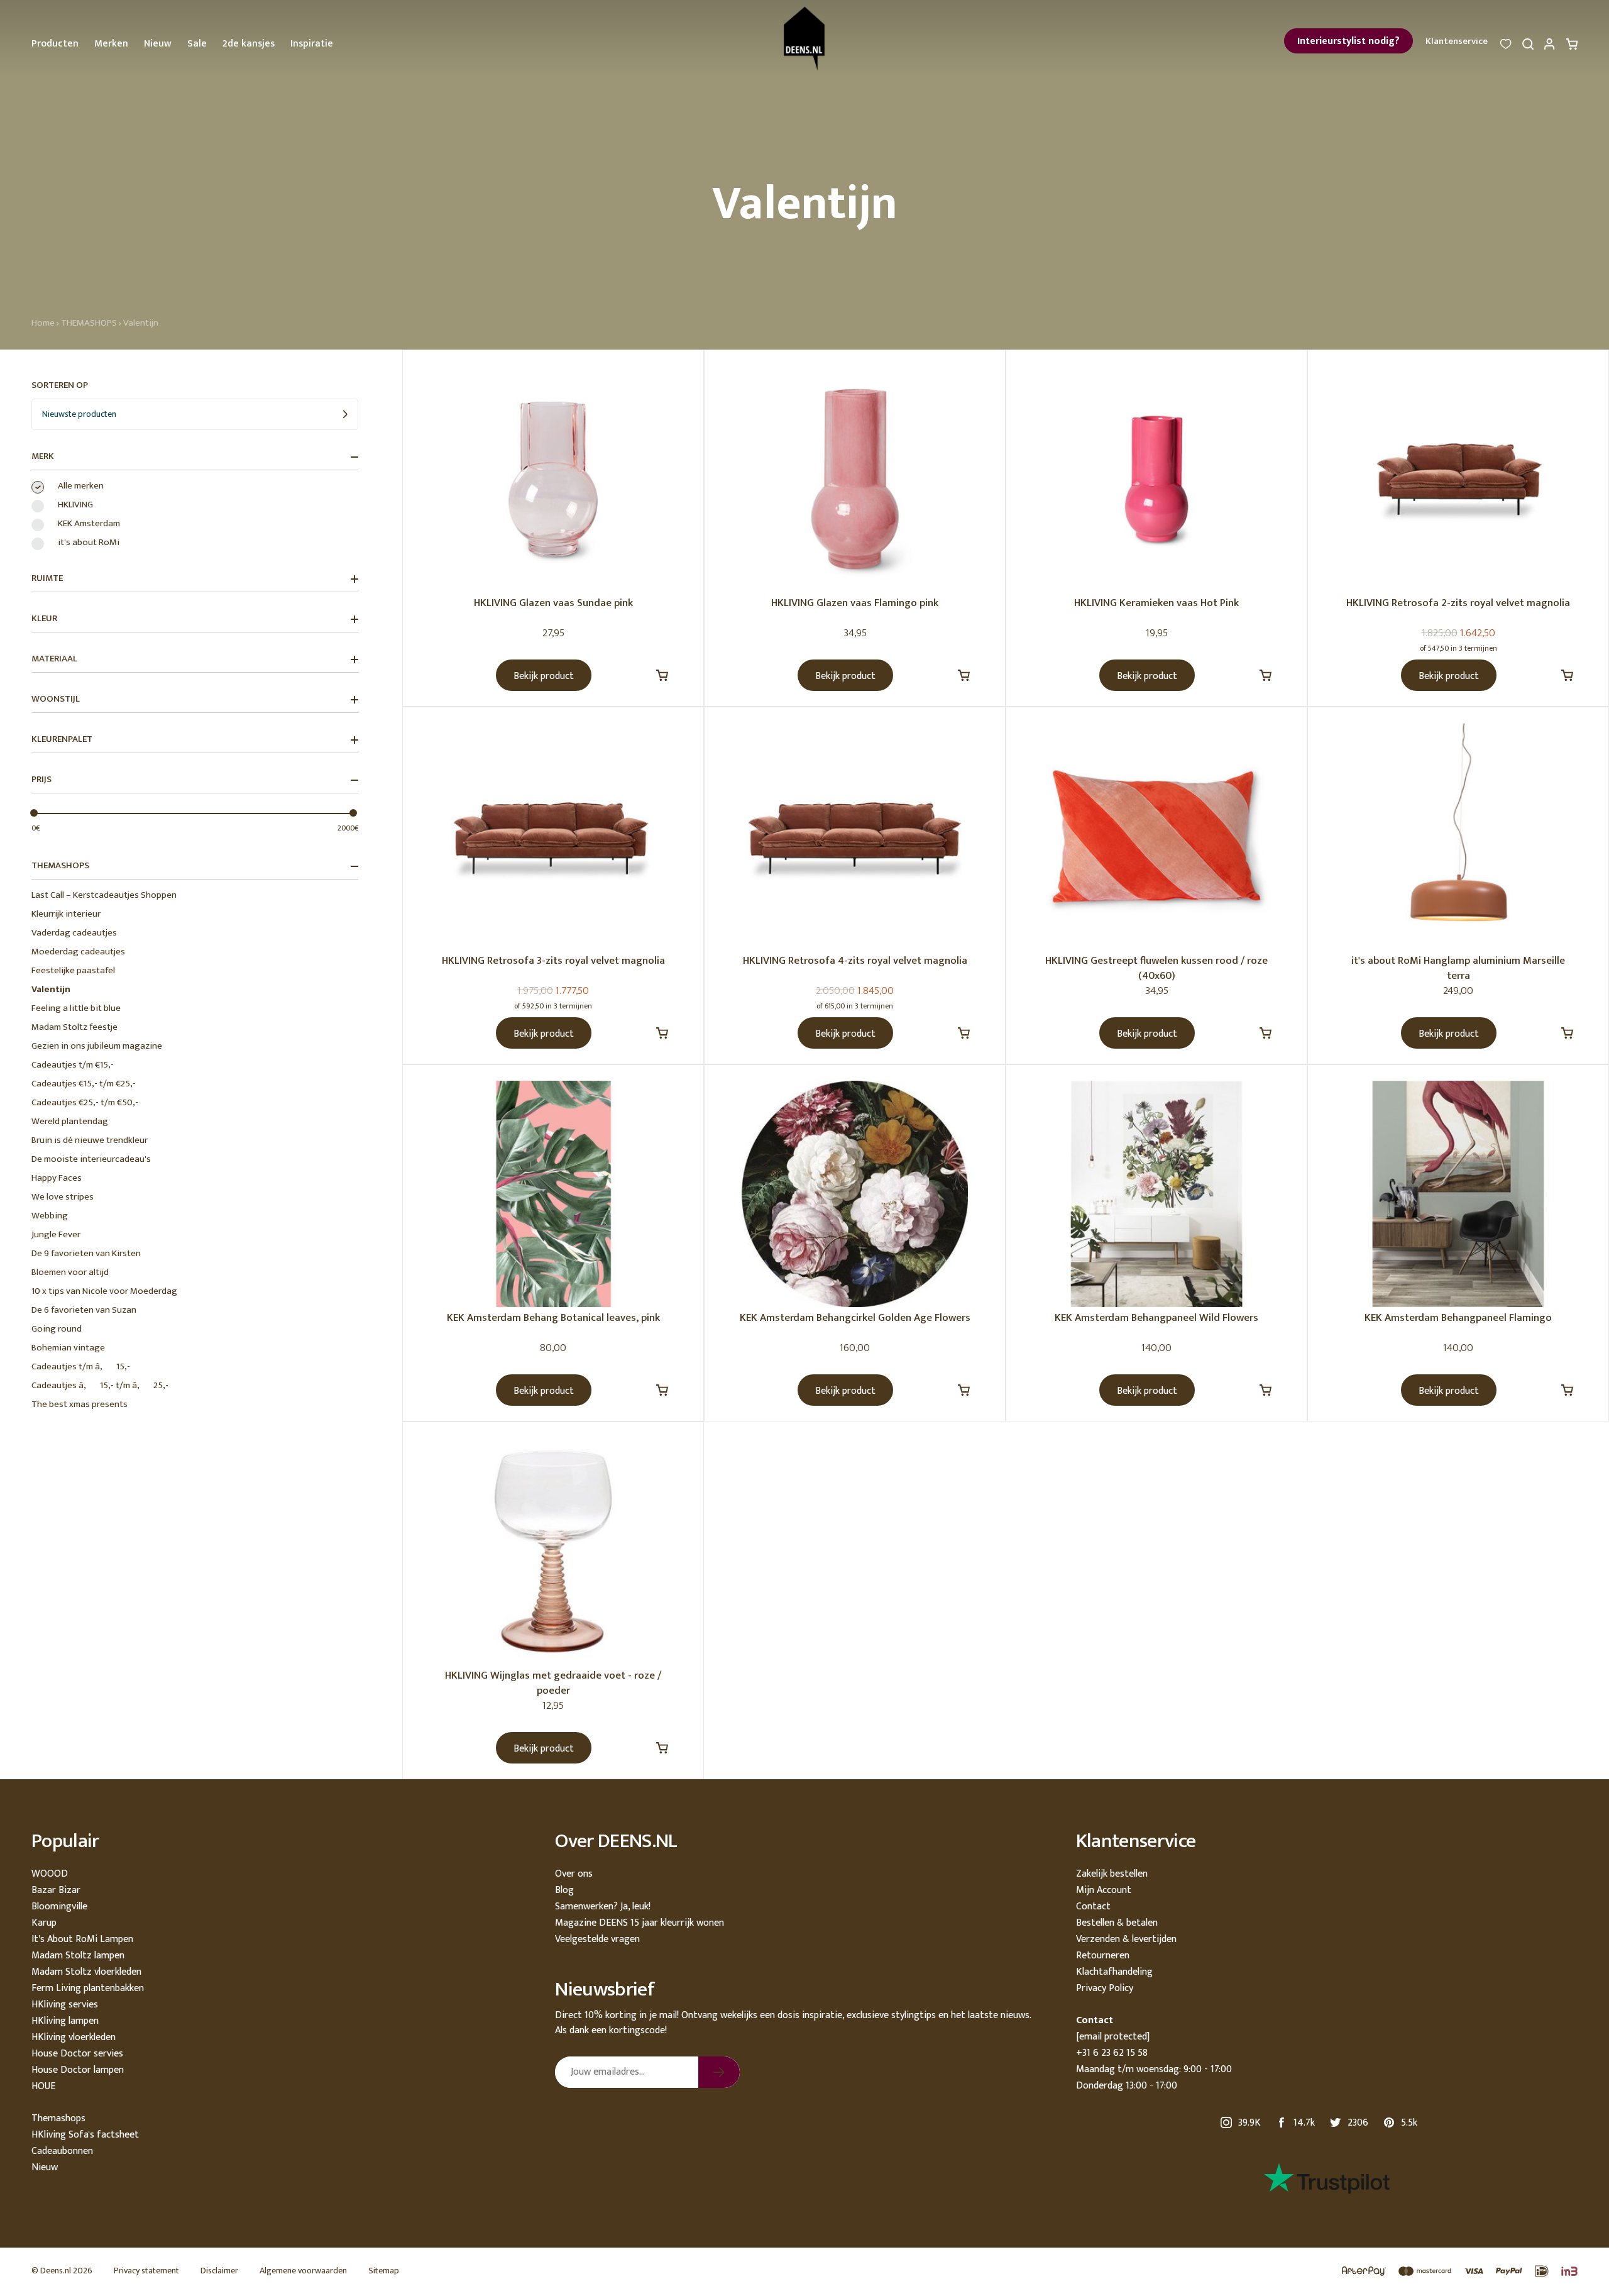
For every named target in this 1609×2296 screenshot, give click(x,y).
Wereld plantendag (70, 1121)
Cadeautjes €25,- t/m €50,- (85, 1102)
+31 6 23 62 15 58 (1112, 2053)
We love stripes (63, 1197)
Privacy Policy (1105, 1988)
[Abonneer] (719, 2072)
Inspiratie (312, 44)
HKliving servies (65, 2005)
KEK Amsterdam (89, 524)
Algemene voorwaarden (303, 2271)
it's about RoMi (89, 543)
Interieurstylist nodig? (1348, 41)
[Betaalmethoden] (1453, 2272)
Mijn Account (1104, 1890)
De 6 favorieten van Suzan (84, 1310)
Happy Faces (57, 1178)
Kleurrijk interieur (66, 914)
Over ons (574, 1874)
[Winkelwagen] (1572, 47)
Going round (57, 1329)
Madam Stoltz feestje (74, 1027)
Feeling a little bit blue (76, 1008)
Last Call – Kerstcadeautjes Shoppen (104, 895)
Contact (1093, 1907)
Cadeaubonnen (62, 2151)
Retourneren (1103, 1956)
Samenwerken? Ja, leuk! (603, 1907)
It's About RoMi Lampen (82, 1939)
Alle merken (81, 486)
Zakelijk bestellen (1112, 1874)
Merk (43, 456)
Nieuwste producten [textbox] (79, 414)
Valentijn (141, 323)
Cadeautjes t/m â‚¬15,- (81, 1366)
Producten (55, 44)
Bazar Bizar (56, 1890)
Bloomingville (59, 1907)
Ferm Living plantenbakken (88, 1988)
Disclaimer (219, 2271)
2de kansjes (249, 44)
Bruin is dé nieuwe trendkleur (90, 1140)
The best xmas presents (80, 1404)
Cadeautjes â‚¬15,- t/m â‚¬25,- (100, 1385)
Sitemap (384, 2271)
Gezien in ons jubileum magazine (97, 1046)
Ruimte (47, 578)
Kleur (44, 619)
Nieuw (158, 44)
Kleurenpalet (62, 739)
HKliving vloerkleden (74, 2037)
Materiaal (54, 659)
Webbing (50, 1216)
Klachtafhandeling (1114, 1972)
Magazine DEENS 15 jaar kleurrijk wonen (640, 1923)
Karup (44, 1923)
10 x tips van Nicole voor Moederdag (104, 1291)
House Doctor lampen (78, 2070)
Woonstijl (56, 699)
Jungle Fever (56, 1234)
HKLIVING (75, 505)
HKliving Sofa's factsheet (85, 2135)
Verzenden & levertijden (1126, 1939)
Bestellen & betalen (1117, 1923)
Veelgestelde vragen (597, 1939)
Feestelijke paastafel (73, 970)
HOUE (43, 2086)
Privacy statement (146, 2271)
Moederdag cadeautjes (78, 952)
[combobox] (195, 414)
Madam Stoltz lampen (78, 1956)
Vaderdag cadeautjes (74, 933)
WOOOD (50, 1874)
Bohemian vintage (68, 1348)
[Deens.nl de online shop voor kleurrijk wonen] (805, 39)
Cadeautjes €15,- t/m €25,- (84, 1084)
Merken (111, 44)
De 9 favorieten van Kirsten (86, 1253)
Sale (197, 44)
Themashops (58, 2118)
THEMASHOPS (89, 323)
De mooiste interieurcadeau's (91, 1159)
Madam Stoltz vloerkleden (86, 1972)
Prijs (41, 780)
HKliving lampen (65, 2021)
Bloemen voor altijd (70, 1272)
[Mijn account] (1550, 47)
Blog (564, 1890)
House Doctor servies (77, 2054)
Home (43, 323)
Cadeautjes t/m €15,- (73, 1065)
